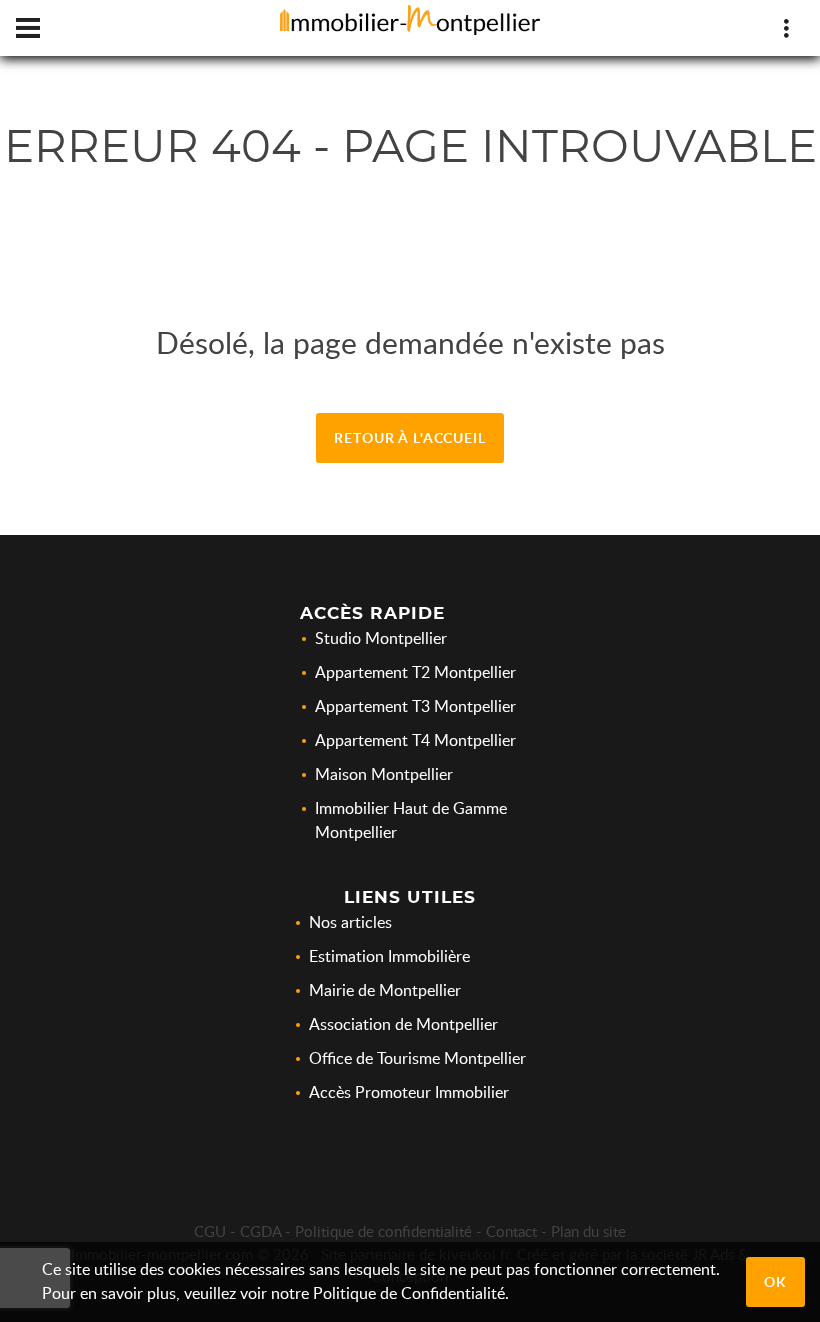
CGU (210, 1231)
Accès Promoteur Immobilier (409, 1092)
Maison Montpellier (384, 774)
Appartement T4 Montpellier (415, 740)
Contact (511, 1231)
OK (775, 1281)
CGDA (260, 1231)
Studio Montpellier (381, 638)
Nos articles (350, 922)
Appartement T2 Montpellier (415, 672)
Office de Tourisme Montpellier (417, 1058)
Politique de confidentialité (383, 1231)
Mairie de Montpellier (385, 990)
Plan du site (588, 1231)
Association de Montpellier (403, 1024)
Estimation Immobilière (389, 956)
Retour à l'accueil (409, 437)
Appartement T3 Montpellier (415, 706)
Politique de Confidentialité (409, 1293)
